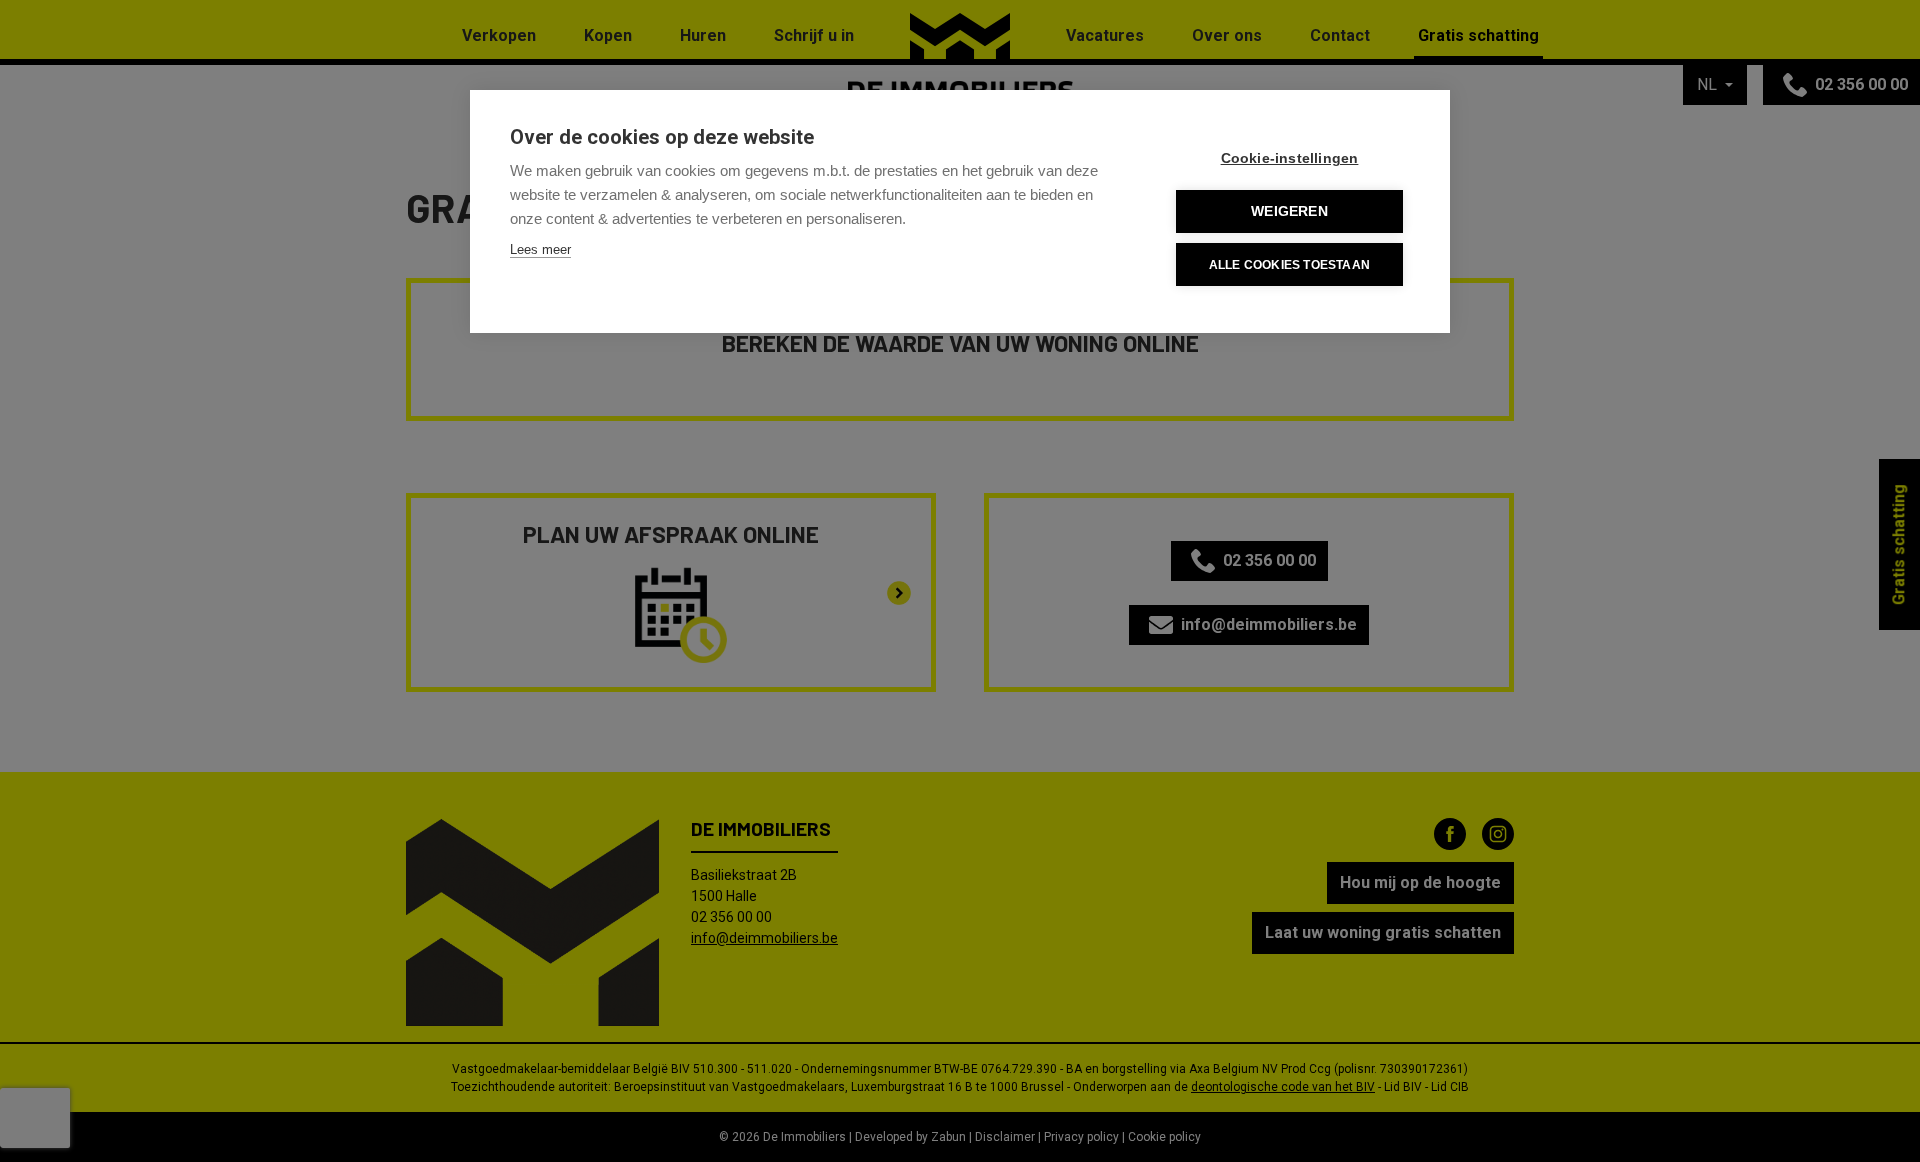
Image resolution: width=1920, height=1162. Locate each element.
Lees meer (540, 249)
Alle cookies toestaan (1289, 265)
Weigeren (1289, 211)
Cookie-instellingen (1290, 158)
